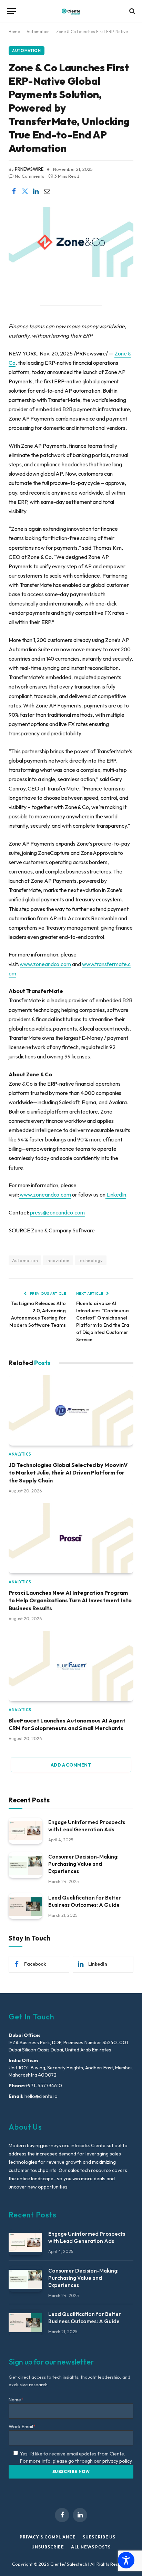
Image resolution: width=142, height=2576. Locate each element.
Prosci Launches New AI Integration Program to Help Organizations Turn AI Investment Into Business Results (70, 1600)
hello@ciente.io (40, 2096)
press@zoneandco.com (57, 1212)
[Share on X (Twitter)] (25, 191)
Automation (38, 32)
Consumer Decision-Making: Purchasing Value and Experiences (83, 1864)
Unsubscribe (48, 2547)
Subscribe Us (99, 2537)
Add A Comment (71, 1765)
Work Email (22, 2427)
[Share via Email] (47, 191)
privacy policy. (118, 2461)
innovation (58, 1260)
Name (16, 2400)
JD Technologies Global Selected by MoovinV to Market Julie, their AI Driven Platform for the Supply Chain (68, 1473)
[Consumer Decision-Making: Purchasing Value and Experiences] (25, 1865)
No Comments (29, 176)
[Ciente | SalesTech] (71, 11)
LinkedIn (116, 1194)
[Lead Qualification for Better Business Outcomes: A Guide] (25, 1906)
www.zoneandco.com (45, 964)
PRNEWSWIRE (29, 169)
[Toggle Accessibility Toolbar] (126, 2560)
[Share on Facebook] (14, 191)
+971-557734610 (44, 2086)
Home (14, 32)
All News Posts (91, 2547)
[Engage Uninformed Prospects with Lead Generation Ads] (25, 1831)
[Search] (131, 11)
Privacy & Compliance (48, 2537)
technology (91, 1260)
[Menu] (11, 11)
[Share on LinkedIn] (36, 191)
